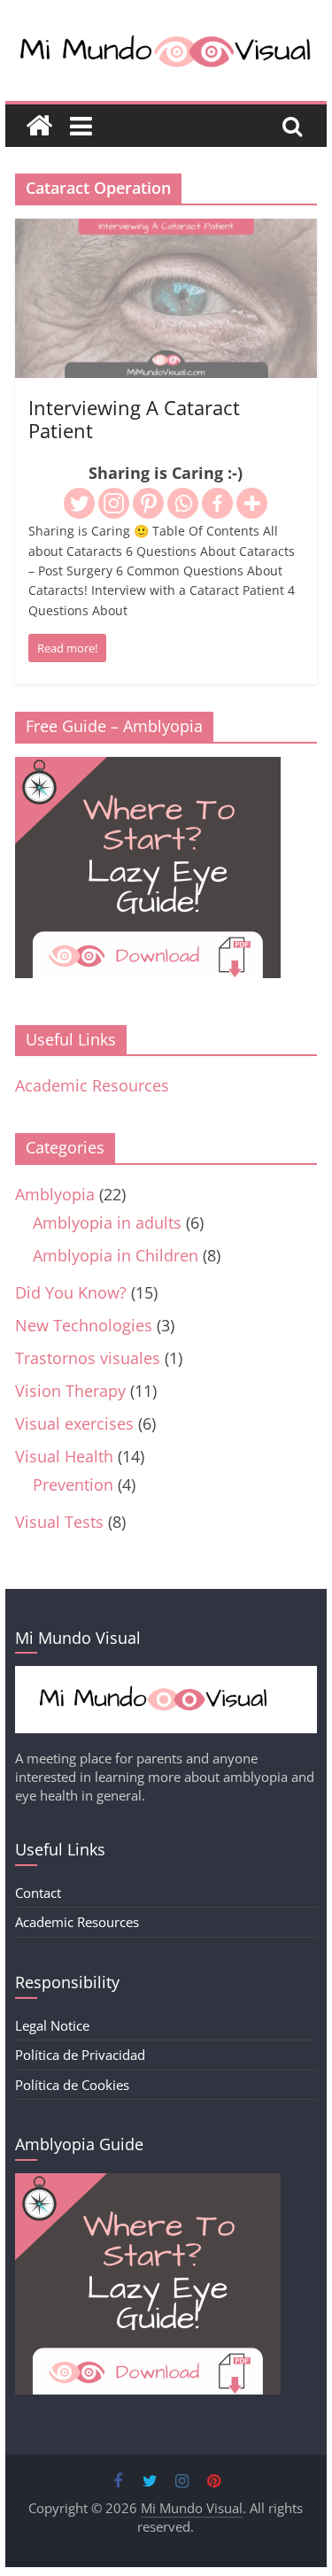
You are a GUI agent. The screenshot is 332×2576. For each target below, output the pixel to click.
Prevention (73, 1485)
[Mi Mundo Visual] (39, 126)
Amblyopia (55, 1194)
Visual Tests (59, 1522)
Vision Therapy (70, 1391)
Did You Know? (71, 1292)
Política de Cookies (72, 2085)
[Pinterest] (148, 503)
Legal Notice (52, 2025)
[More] (252, 503)
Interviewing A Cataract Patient (134, 419)
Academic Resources (92, 1085)
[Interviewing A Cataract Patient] (166, 231)
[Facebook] (217, 503)
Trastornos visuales (88, 1358)
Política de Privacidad (80, 2055)
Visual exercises (74, 1423)
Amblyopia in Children (116, 1255)
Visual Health (64, 1456)
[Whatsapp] (183, 503)
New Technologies (84, 1325)
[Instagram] (114, 503)
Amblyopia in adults (107, 1222)
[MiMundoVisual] (166, 1675)
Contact (38, 1893)
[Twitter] (79, 503)
